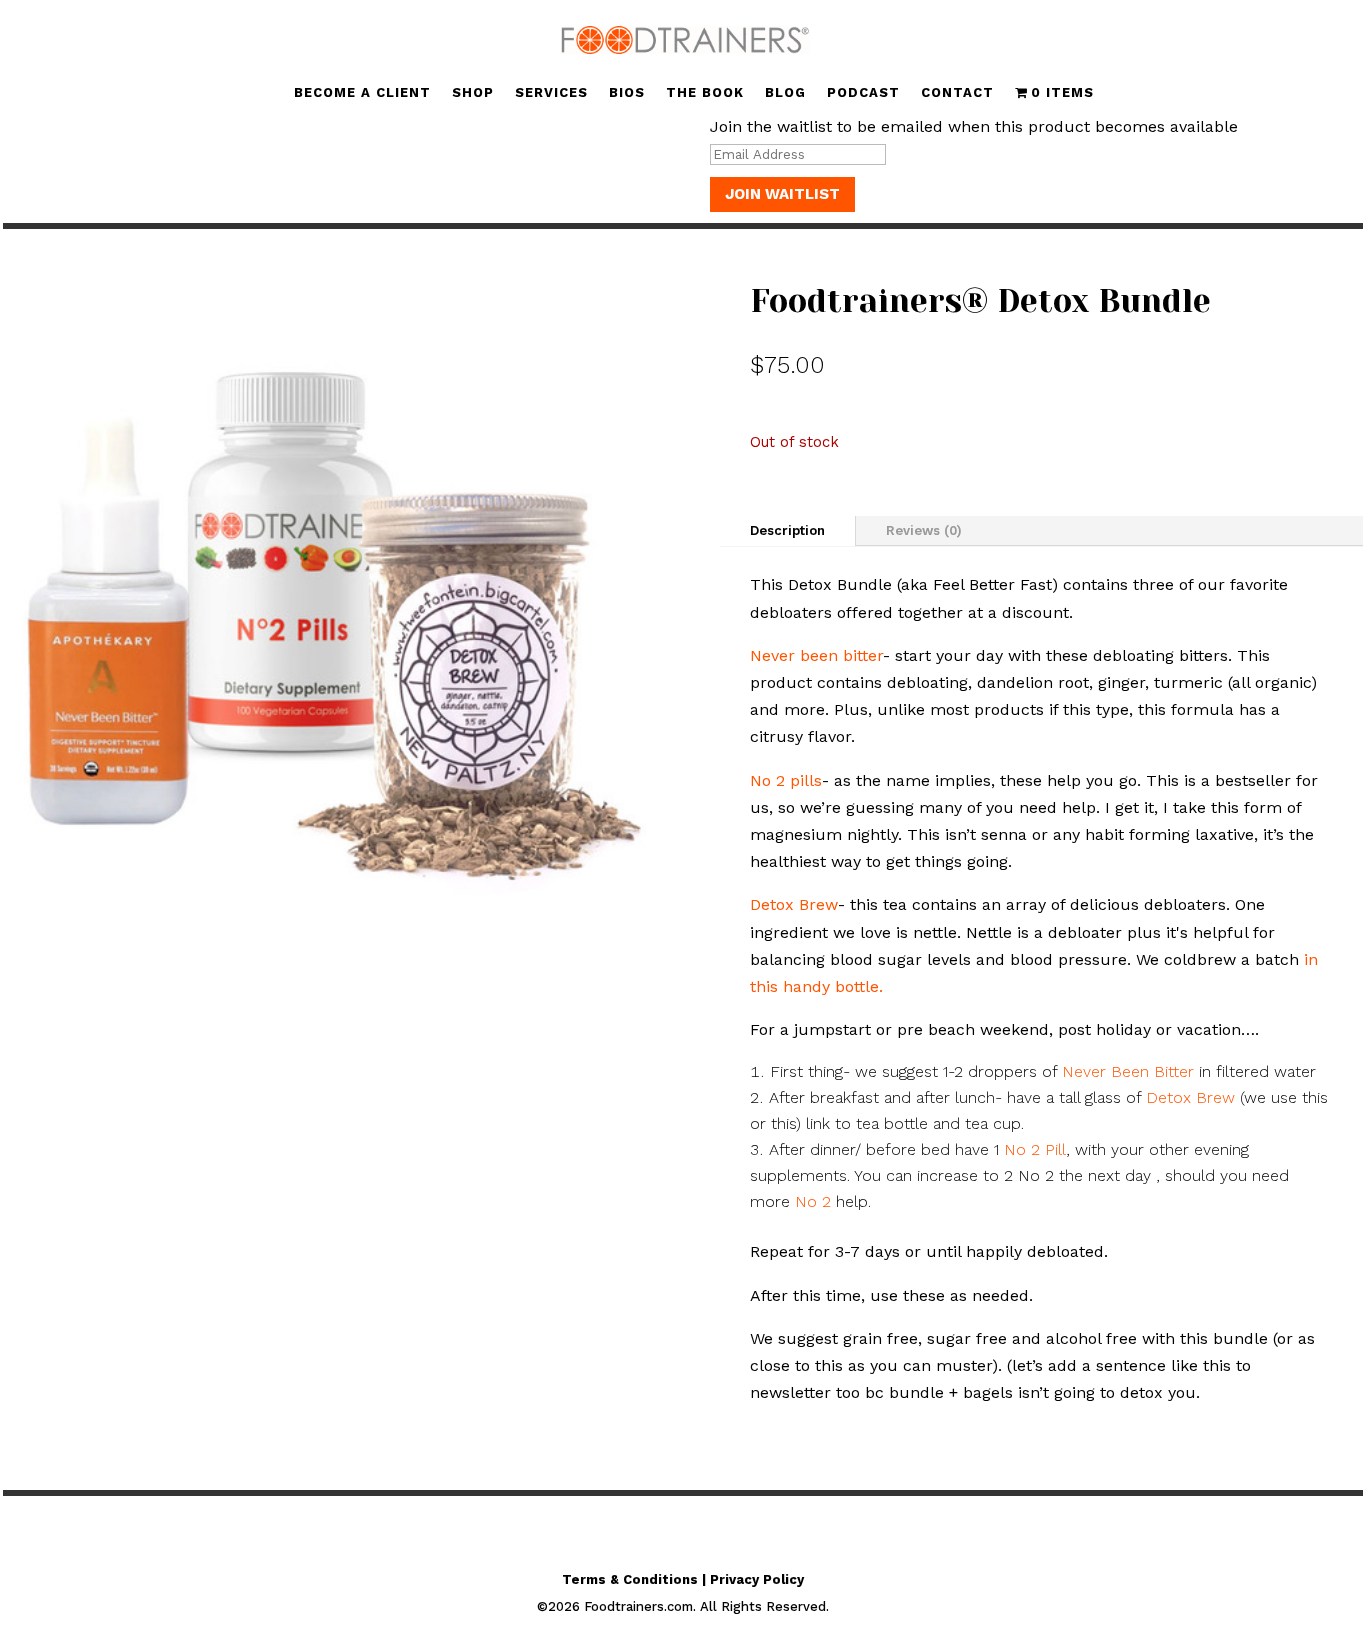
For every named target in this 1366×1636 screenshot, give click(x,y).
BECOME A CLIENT (362, 93)
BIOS (627, 93)
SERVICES (551, 93)
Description (787, 530)
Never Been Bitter (1128, 1071)
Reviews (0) (924, 530)
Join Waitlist (782, 194)
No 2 (813, 1201)
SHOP (473, 93)
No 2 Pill (1035, 1149)
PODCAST (863, 93)
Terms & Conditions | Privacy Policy (683, 1579)
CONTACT (957, 93)
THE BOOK (705, 93)
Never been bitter (816, 655)
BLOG (785, 93)
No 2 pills (786, 780)
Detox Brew (794, 904)
